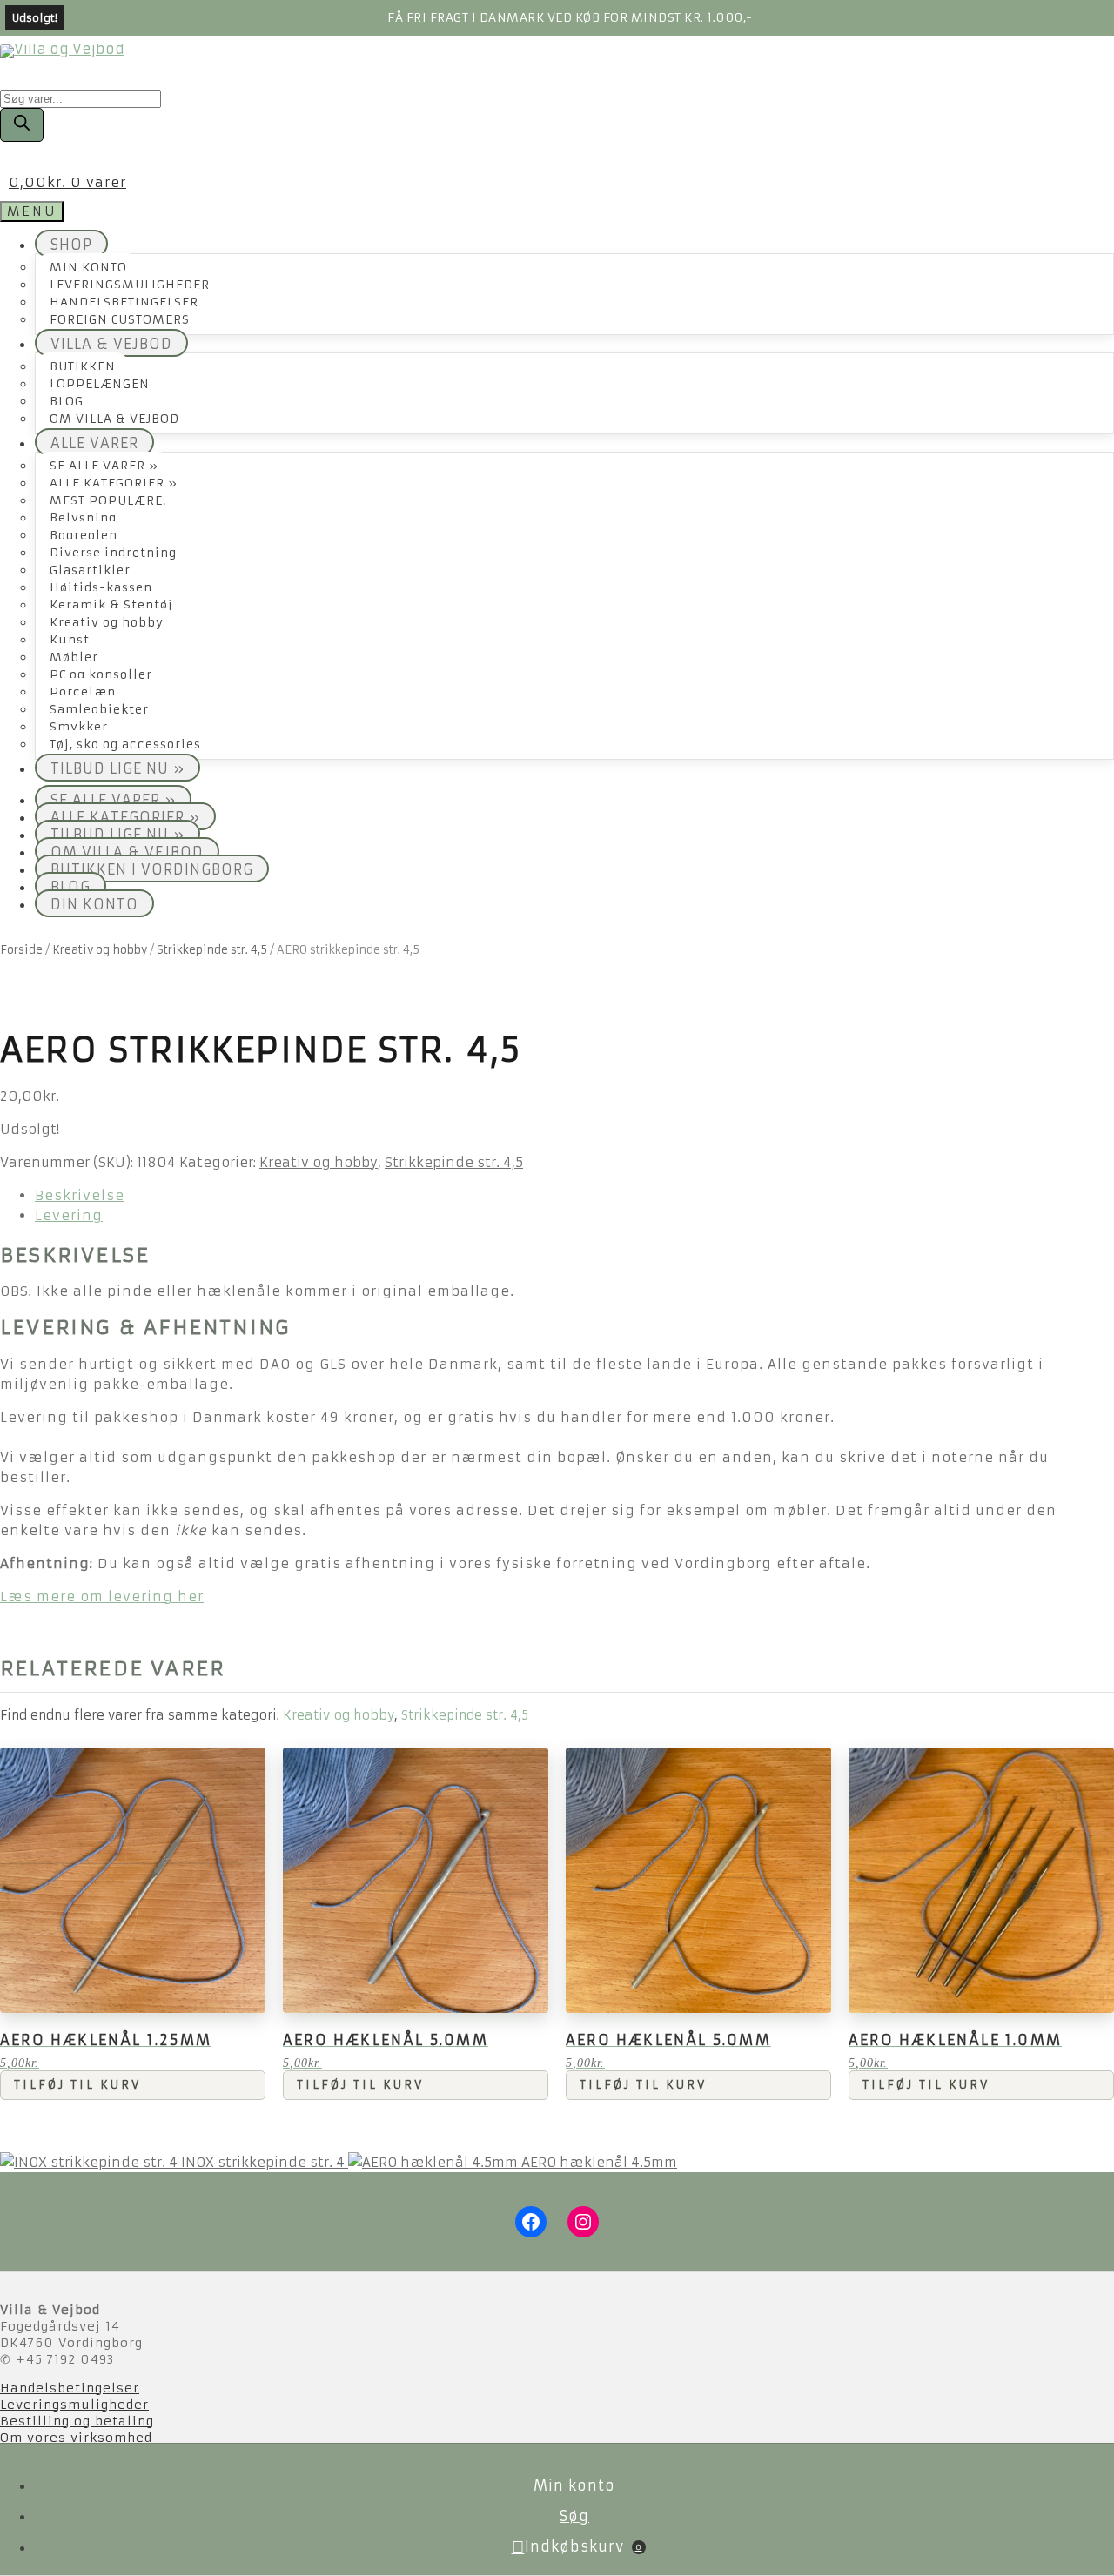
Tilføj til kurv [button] (77, 2085)
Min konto (574, 2485)
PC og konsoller (101, 675)
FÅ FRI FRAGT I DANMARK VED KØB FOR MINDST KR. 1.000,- (570, 18)
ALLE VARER (94, 443)
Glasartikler (90, 570)
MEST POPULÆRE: (108, 501)
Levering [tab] (69, 1215)
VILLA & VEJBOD (111, 344)
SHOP (71, 245)
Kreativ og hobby (107, 623)
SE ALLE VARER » (104, 466)
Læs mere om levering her (102, 1597)
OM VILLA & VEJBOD (114, 419)
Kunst (70, 640)
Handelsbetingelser (70, 2388)
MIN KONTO (88, 268)
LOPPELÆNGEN (100, 384)
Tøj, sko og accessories (125, 745)
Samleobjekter (99, 710)
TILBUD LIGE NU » (117, 768)
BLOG (67, 402)
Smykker (79, 727)
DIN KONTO (94, 904)
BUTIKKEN (83, 367)
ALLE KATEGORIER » (114, 483)
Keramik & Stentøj (111, 605)
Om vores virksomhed (76, 2438)
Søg (574, 2516)
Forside (21, 950)
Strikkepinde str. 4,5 (212, 950)
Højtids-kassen (101, 588)
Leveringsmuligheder (74, 2405)
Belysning (83, 518)
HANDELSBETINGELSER (124, 302)
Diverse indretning (113, 553)
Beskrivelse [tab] (80, 1195)
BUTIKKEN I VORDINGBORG (152, 869)
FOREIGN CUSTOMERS (120, 320)
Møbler (74, 657)
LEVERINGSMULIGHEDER (130, 285)
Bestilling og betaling (77, 2421)
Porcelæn (83, 692)
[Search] (22, 125)
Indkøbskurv (584, 2546)
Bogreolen (84, 536)
